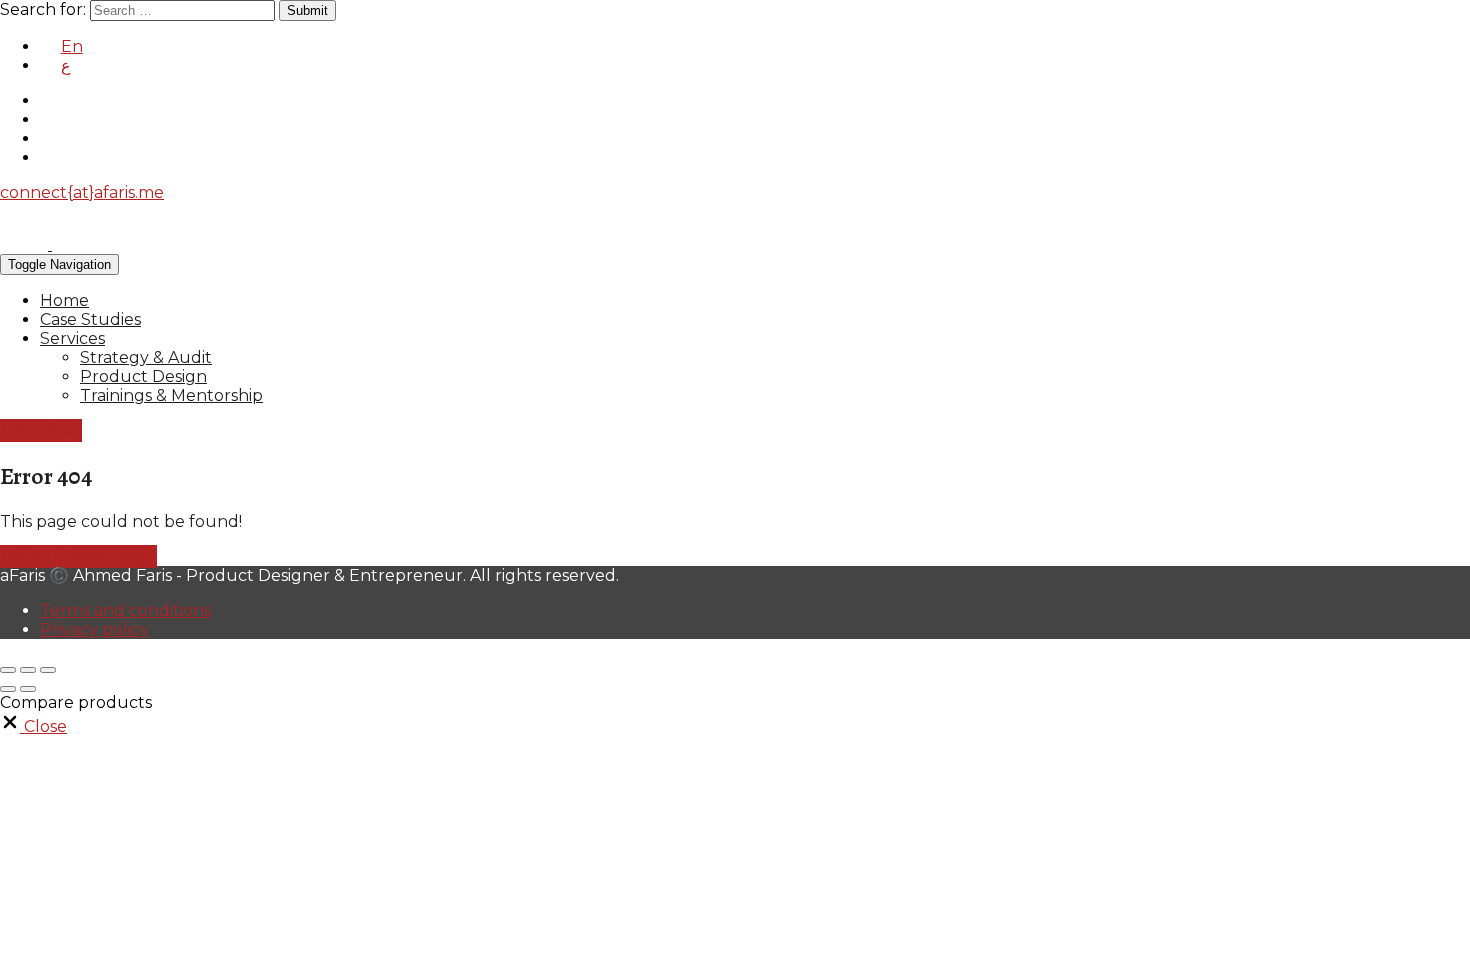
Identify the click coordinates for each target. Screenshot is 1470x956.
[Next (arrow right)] (28, 689)
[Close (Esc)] (8, 670)
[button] (33, 726)
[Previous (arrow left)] (8, 689)
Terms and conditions (125, 610)
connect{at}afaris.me (82, 192)
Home (64, 300)
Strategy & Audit (146, 357)
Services (72, 338)
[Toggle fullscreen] (28, 670)
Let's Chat (41, 430)
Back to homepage (78, 556)
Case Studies (90, 319)
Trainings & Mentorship (171, 395)
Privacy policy (94, 629)
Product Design (143, 376)
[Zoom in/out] (48, 670)
